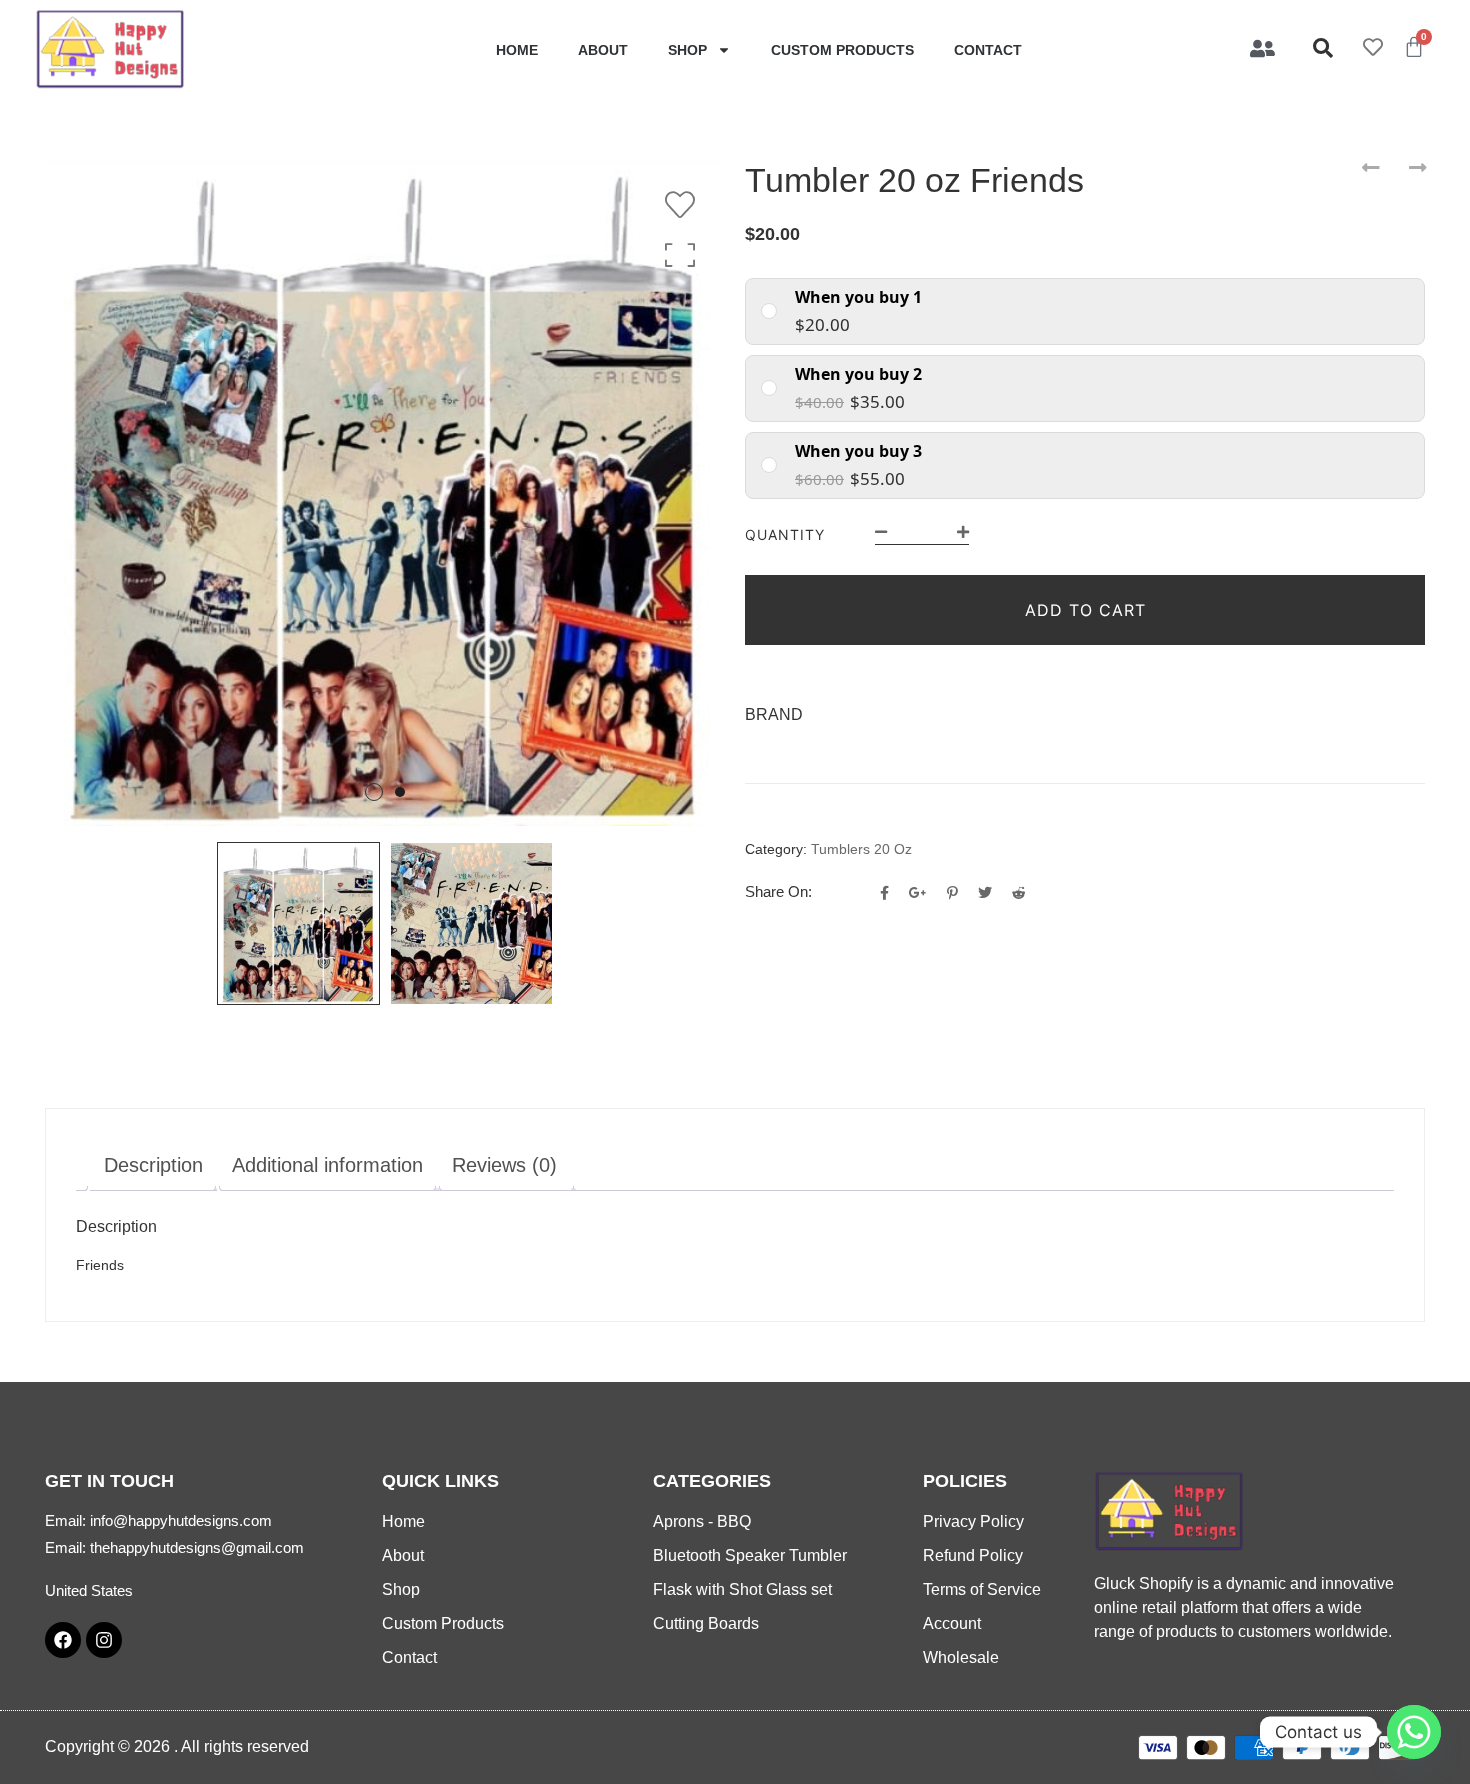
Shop (687, 50)
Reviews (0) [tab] (504, 1165)
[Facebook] (63, 1640)
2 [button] (400, 792)
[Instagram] (104, 1640)
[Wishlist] (685, 205)
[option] (385, 493)
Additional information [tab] (327, 1165)
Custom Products (842, 50)
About (603, 50)
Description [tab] (153, 1165)
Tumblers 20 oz (861, 849)
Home (517, 50)
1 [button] (374, 792)
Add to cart (1085, 610)
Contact (988, 50)
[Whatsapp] (1414, 1732)
